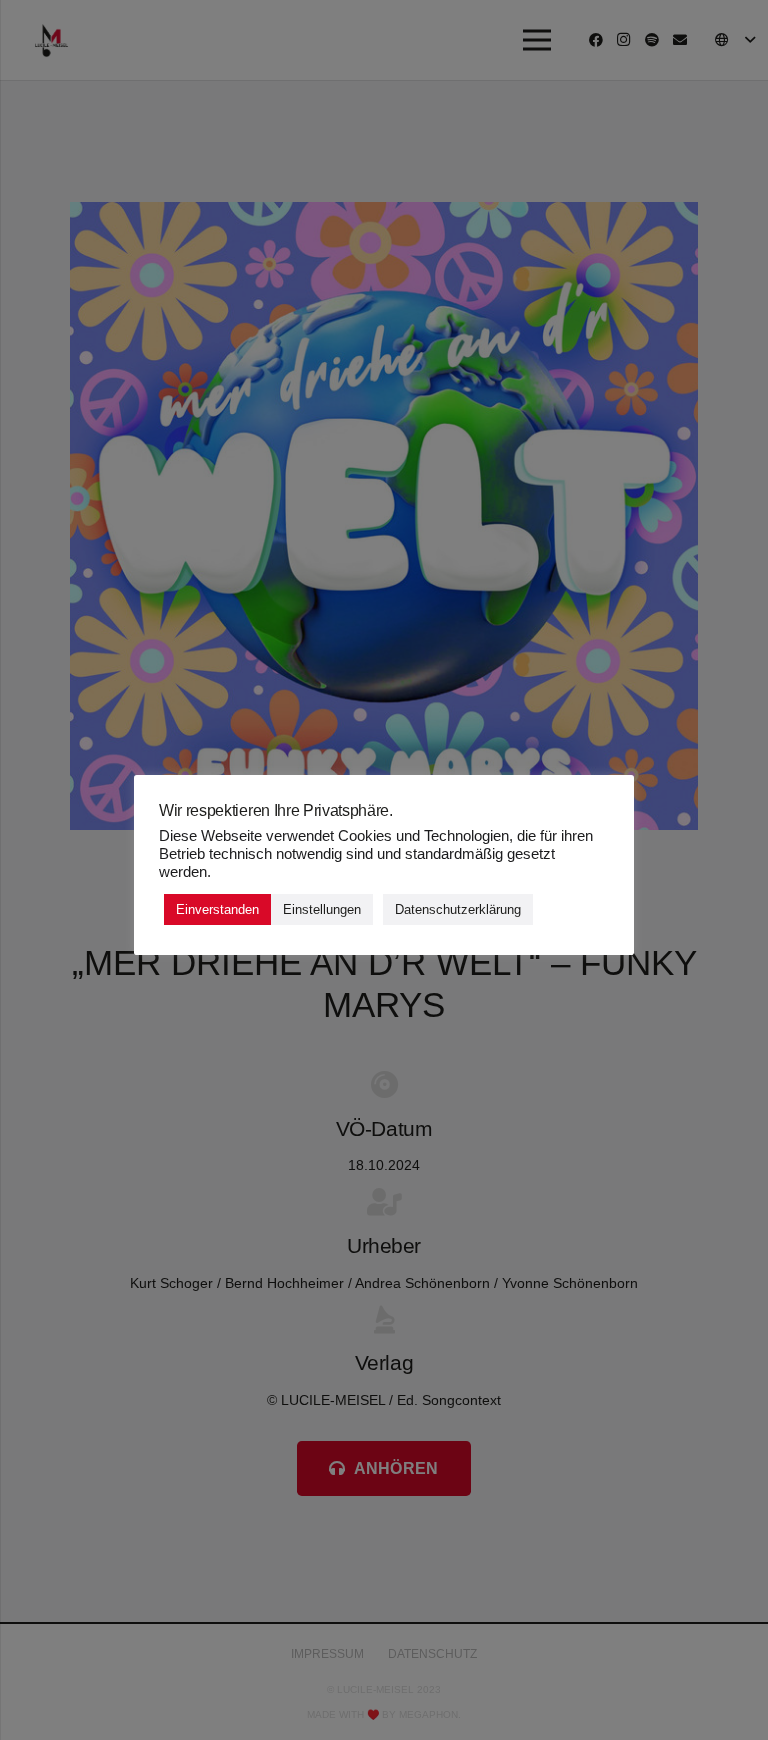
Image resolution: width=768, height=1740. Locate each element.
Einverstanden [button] (217, 909)
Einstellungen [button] (322, 909)
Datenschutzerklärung (458, 909)
